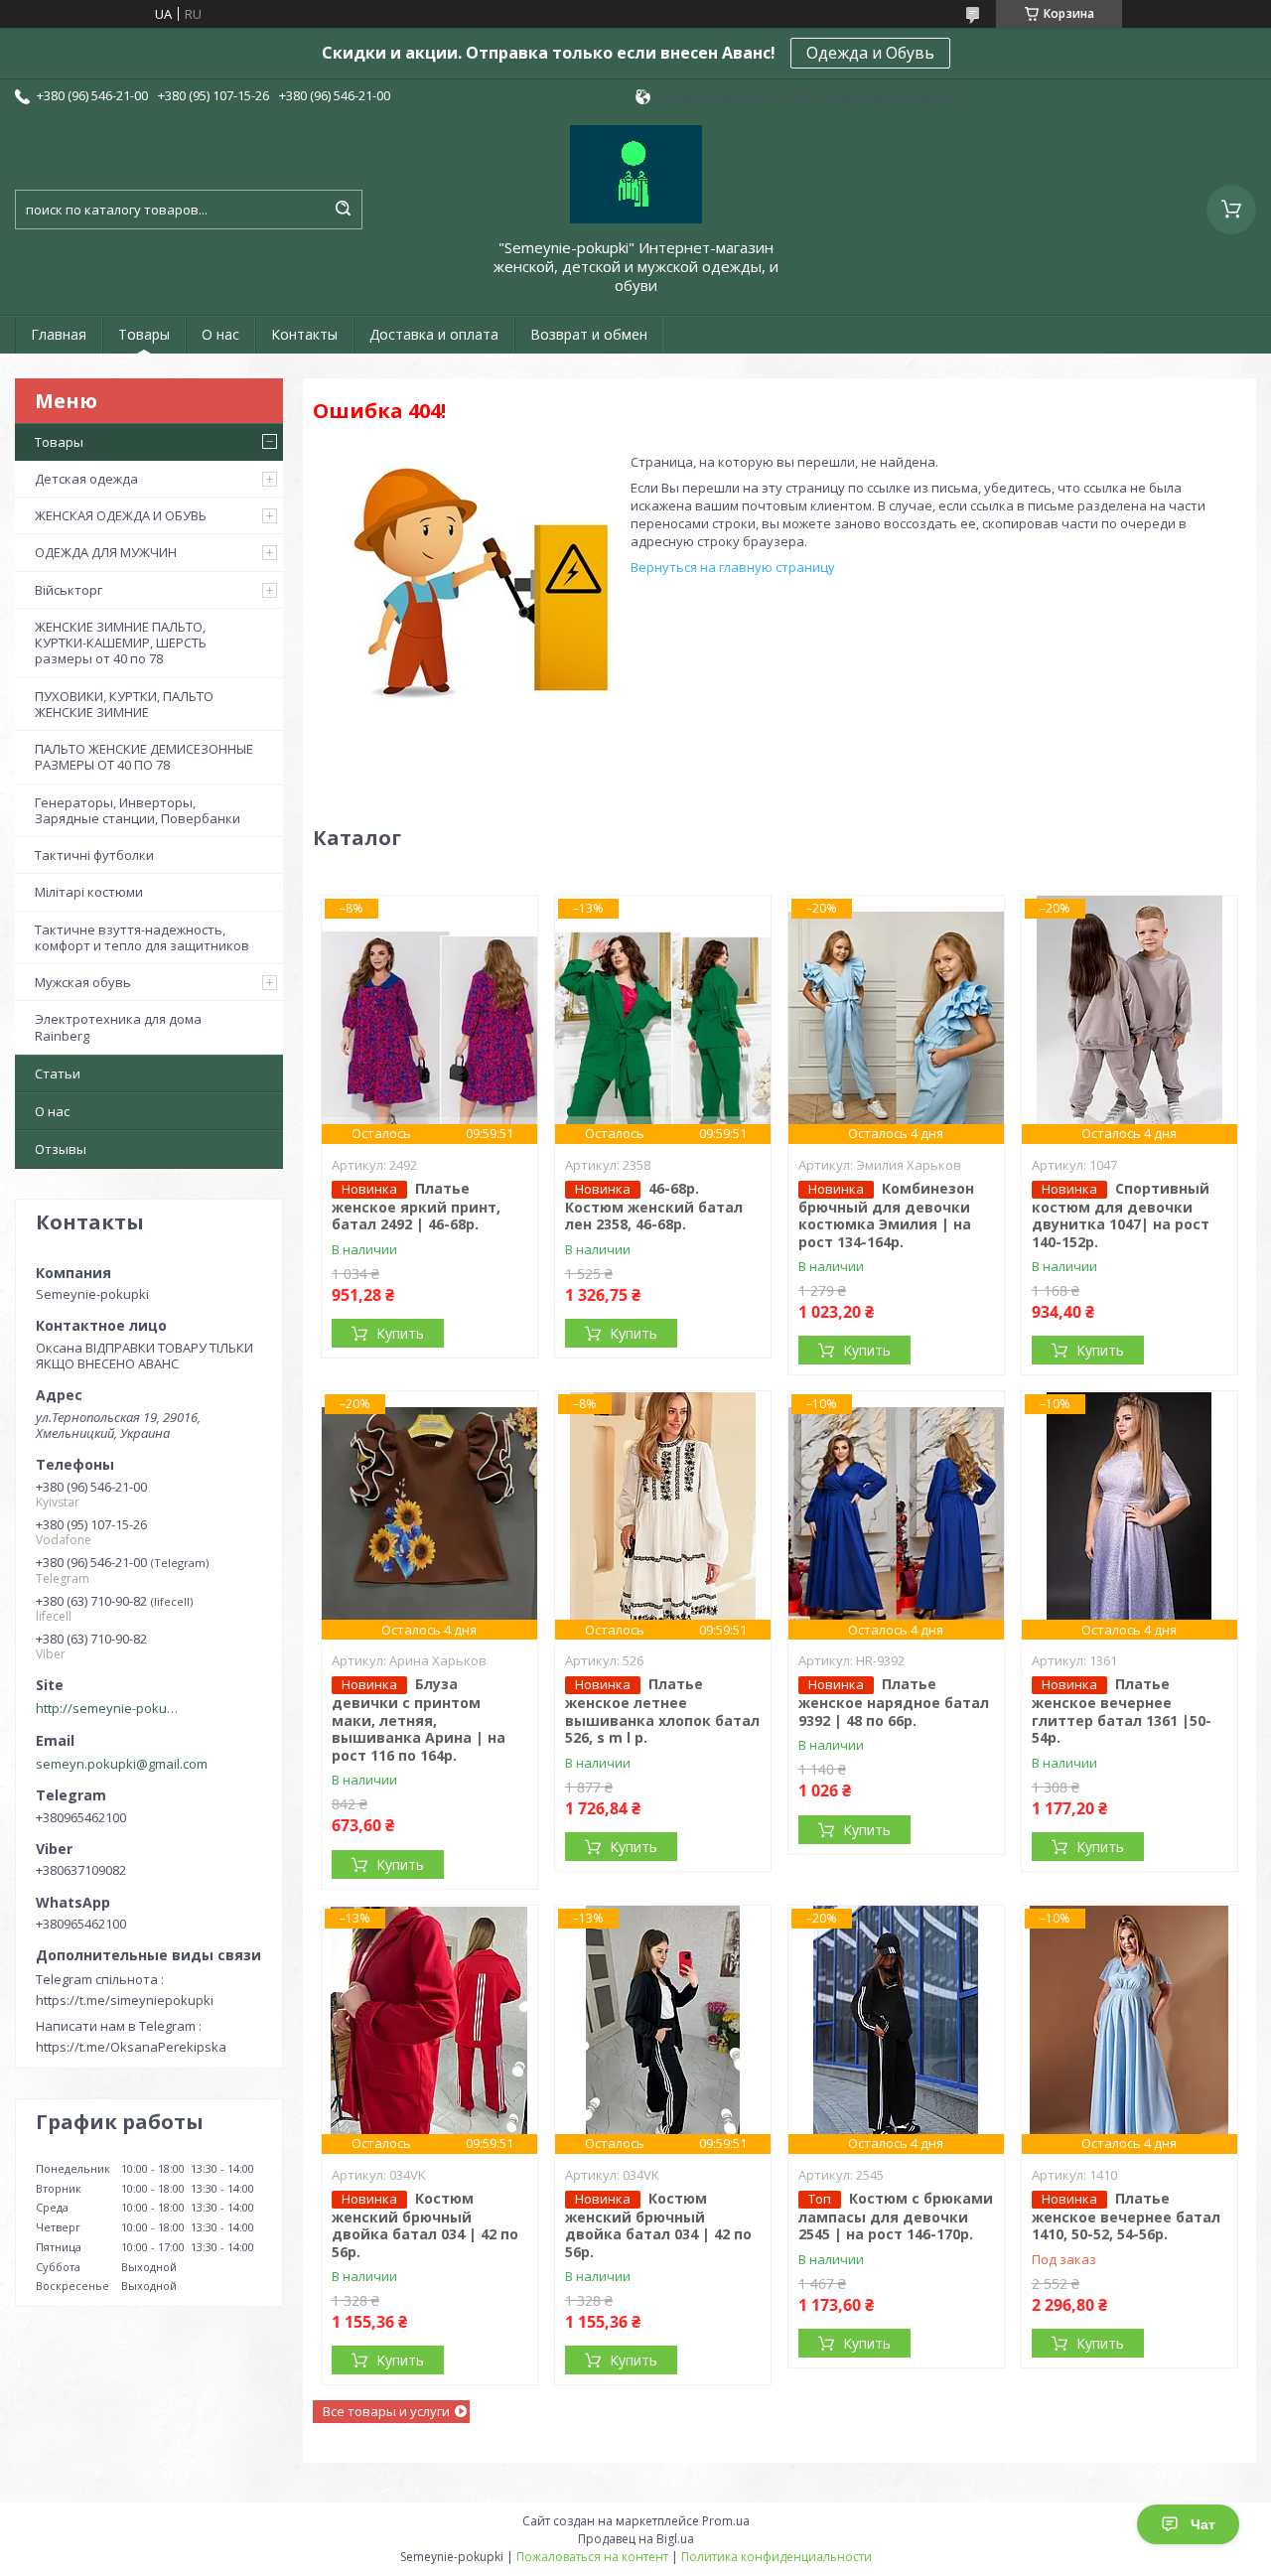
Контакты (304, 334)
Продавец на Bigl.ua (636, 2539)
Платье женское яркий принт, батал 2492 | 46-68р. (416, 1207)
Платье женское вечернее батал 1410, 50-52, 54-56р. (1126, 2217)
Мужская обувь (83, 982)
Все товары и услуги (386, 2411)
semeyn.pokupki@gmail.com (122, 1764)
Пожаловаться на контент (592, 2557)
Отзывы (61, 1149)
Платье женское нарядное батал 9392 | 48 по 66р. (894, 1702)
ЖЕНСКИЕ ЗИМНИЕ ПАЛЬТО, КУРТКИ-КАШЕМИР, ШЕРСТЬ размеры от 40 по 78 (121, 643)
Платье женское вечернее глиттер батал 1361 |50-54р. (1122, 1711)
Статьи (58, 1073)
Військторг (69, 590)
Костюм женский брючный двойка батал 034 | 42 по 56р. (425, 2225)
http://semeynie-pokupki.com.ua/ (110, 1708)
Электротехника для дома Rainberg (118, 1027)
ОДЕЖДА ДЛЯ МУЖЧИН (106, 552)
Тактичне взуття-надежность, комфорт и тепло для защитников (142, 937)
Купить (400, 1333)
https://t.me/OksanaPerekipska (131, 2047)
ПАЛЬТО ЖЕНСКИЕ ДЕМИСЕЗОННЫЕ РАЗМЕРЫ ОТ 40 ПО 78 (144, 757)
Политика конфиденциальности (777, 2557)
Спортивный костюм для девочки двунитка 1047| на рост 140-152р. (1121, 1215)
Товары (144, 334)
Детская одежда (86, 479)
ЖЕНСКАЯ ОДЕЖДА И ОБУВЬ (121, 515)
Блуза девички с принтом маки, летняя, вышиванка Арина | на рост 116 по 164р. (419, 1719)
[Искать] (343, 210)
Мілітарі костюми (89, 892)
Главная (59, 334)
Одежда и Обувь (870, 53)
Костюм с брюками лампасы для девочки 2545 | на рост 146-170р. (896, 2217)
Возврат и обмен (589, 334)
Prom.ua (726, 2521)
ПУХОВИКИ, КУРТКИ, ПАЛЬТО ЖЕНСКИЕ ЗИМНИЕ (124, 704)
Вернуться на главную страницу (733, 567)
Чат (1203, 2524)
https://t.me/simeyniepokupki (125, 2000)
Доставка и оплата (434, 334)
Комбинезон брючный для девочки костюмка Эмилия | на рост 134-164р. (886, 1215)
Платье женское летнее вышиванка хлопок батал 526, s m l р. (662, 1711)
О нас (220, 334)
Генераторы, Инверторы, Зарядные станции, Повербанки (138, 810)
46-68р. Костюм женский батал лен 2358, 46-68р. (654, 1207)
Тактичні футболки (94, 855)
